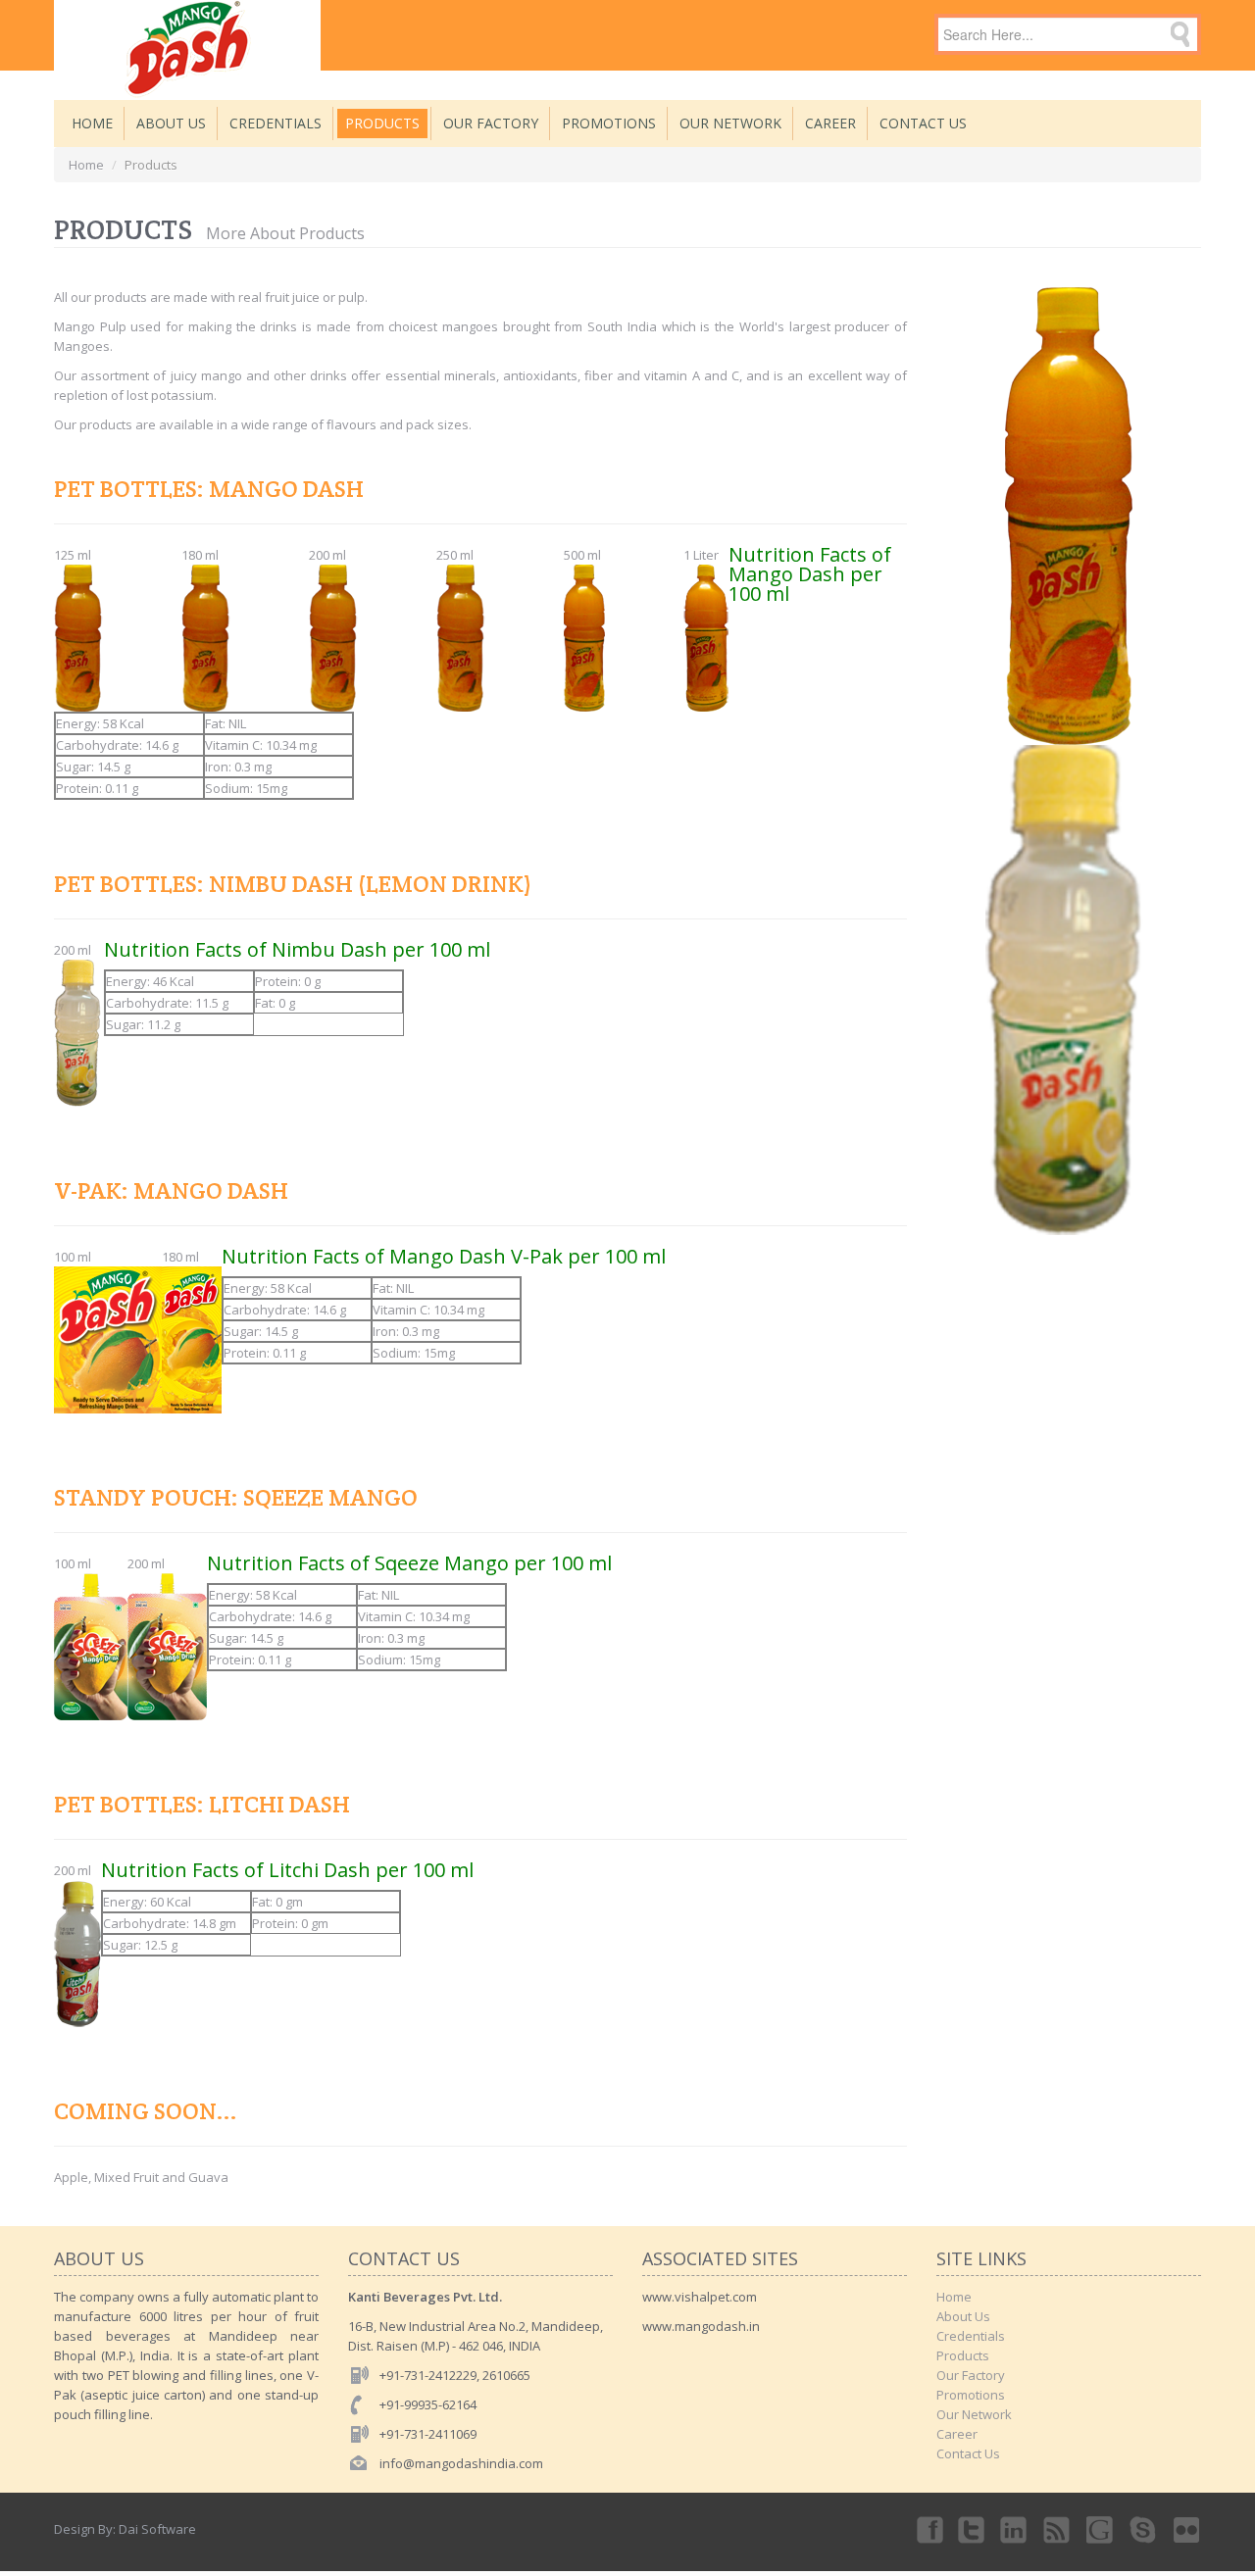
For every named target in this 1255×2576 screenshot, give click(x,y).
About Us (171, 123)
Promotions (609, 123)
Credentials (276, 123)
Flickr (1187, 2529)
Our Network (730, 123)
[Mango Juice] (187, 35)
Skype (1144, 2529)
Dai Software (157, 2529)
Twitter (972, 2529)
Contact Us (923, 123)
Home (92, 123)
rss (1058, 2529)
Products (382, 123)
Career (830, 123)
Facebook (929, 2529)
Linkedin (1015, 2529)
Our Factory (491, 123)
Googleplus (1101, 2529)
